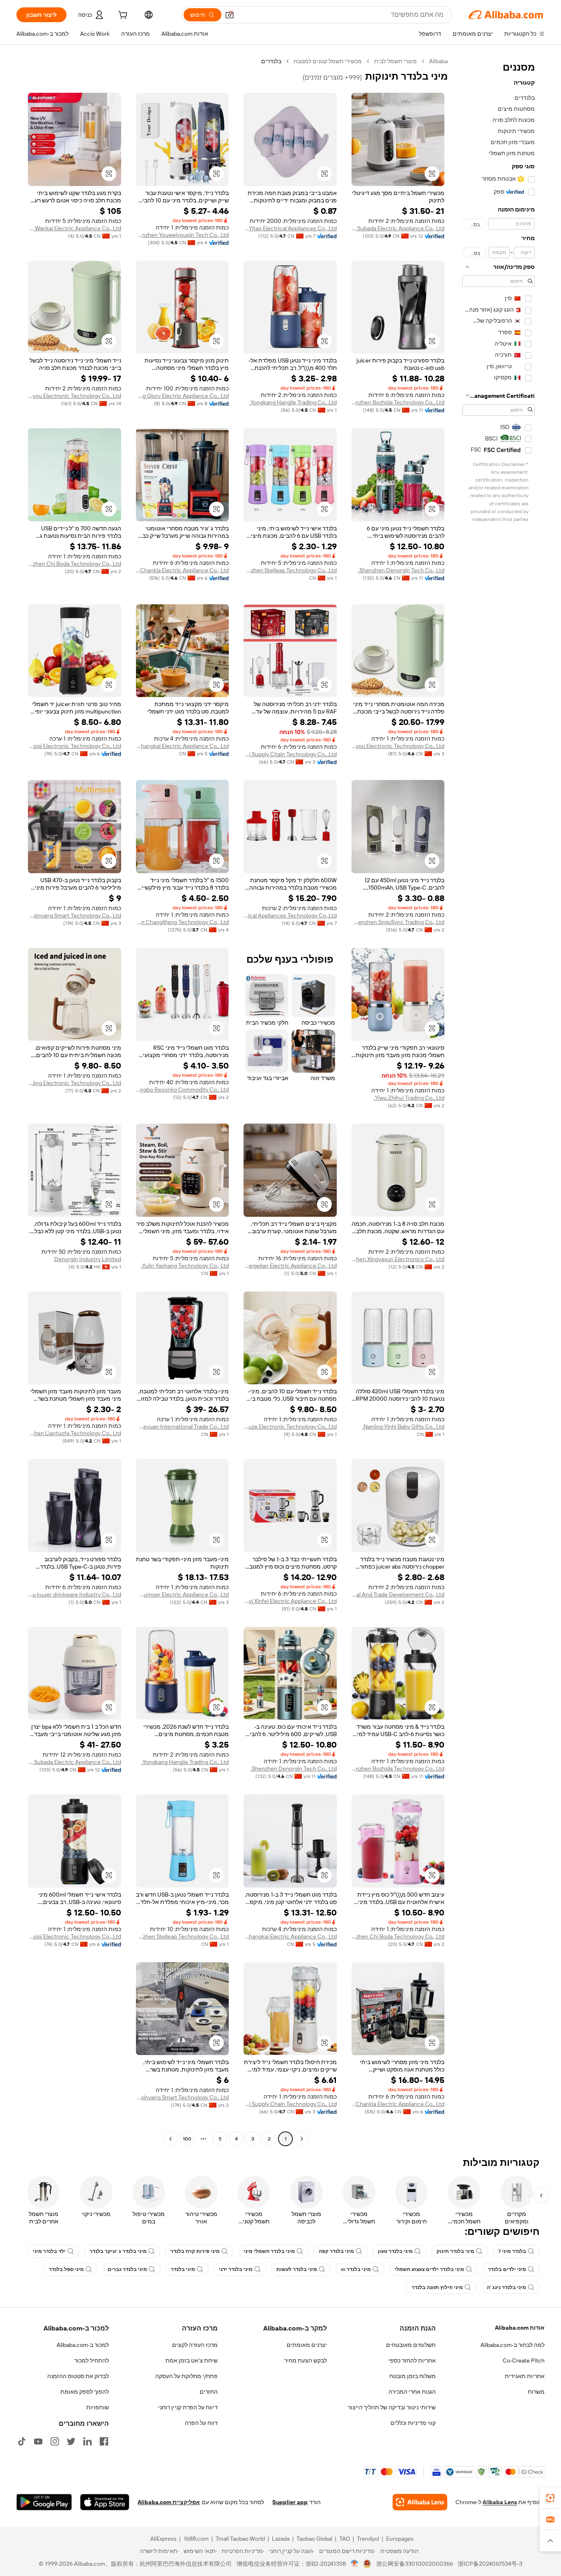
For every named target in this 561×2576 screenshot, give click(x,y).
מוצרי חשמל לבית (395, 61)
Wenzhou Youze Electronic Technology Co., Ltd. (290, 1427)
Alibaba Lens (500, 2502)
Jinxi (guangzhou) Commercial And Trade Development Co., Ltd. (398, 1594)
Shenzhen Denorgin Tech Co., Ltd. (401, 570)
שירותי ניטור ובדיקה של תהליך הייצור (392, 2407)
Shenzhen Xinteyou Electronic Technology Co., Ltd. (398, 746)
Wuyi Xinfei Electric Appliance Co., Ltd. (290, 1601)
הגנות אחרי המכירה (412, 2392)
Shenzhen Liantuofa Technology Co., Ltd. (75, 1433)
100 (187, 2139)
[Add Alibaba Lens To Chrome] (420, 2502)
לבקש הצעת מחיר (306, 2360)
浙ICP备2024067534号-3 (490, 2564)
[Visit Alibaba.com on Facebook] (104, 2441)
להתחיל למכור (92, 2360)
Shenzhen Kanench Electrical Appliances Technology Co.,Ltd (290, 915)
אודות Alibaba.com (520, 2328)
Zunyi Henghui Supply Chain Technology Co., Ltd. (290, 754)
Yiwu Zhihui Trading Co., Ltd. (409, 1098)
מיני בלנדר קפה (336, 2251)
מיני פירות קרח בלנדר (195, 2251)
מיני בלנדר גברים (127, 2269)
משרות (536, 2392)
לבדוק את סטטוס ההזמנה (78, 2376)
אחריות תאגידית (525, 2376)
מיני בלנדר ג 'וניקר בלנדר (118, 2251)
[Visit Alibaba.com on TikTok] (22, 2441)
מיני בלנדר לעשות (297, 2269)
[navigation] (499, 1101)
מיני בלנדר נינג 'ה (506, 2287)
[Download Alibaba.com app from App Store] (105, 2502)
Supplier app (290, 2502)
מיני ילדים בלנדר (507, 2269)
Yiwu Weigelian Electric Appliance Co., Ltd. (290, 1266)
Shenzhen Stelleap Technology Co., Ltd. (290, 570)
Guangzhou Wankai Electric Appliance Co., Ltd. (75, 228)
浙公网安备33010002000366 (415, 2564)
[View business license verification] (355, 2564)
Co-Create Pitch (524, 2360)
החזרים (209, 2392)
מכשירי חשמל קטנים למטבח (328, 61)
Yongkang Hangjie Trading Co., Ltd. (293, 402)
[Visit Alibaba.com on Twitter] (71, 2441)
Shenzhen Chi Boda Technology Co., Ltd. (75, 564)
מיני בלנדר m (356, 2269)
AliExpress (163, 2539)
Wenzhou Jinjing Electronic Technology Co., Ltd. (75, 1083)
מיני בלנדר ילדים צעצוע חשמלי (429, 2269)
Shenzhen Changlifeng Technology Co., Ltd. (183, 922)
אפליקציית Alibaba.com (169, 2502)
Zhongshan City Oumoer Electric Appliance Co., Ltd (183, 1594)
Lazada (281, 2539)
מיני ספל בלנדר (66, 2269)
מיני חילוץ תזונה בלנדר (437, 2287)
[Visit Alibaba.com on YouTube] (38, 2441)
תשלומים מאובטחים (411, 2345)
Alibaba (438, 61)
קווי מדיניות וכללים (413, 2423)
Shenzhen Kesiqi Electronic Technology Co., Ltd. (75, 746)
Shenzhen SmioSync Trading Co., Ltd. (398, 922)
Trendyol (368, 2539)
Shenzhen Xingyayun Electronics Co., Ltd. (398, 1259)
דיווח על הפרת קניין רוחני (188, 2407)
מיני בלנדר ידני (236, 2269)
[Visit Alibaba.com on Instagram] (55, 2441)
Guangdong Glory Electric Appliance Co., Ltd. (183, 396)
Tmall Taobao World (240, 2539)
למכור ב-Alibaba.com (83, 2345)
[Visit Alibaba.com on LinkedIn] (87, 2441)
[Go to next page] (170, 2139)
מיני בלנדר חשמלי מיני (269, 2251)
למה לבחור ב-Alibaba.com (513, 2345)
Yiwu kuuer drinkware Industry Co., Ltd (75, 1594)
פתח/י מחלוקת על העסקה (186, 2376)
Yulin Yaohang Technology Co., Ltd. (185, 1266)
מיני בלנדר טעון (395, 2251)
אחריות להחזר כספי (412, 2360)
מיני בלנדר (183, 2269)
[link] (550, 2498)
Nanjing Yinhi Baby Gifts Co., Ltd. (403, 1427)
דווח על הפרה (201, 2423)
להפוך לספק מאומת (85, 2392)
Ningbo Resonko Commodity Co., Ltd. (183, 1090)
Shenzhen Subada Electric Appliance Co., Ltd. (398, 228)
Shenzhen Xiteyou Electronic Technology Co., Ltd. (75, 396)
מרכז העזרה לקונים (195, 2345)
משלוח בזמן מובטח (413, 2376)
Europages (400, 2539)
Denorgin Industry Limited (88, 1259)
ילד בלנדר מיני (49, 2251)
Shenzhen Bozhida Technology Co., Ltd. (398, 402)
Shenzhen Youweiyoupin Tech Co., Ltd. (183, 235)
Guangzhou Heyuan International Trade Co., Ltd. (183, 1427)
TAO (345, 2539)
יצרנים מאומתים (307, 2345)
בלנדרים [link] (271, 61)
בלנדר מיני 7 (512, 2251)
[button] (230, 15)
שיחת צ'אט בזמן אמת (192, 2360)
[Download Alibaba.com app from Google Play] (44, 2502)
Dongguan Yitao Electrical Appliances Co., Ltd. (290, 228)
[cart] (122, 16)
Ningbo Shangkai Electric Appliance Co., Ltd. (183, 746)
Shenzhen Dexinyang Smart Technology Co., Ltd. (75, 915)
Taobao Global (314, 2539)
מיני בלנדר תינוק (455, 2251)
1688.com (196, 2539)
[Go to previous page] (302, 2139)
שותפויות (98, 2407)
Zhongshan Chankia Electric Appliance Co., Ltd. (183, 570)
